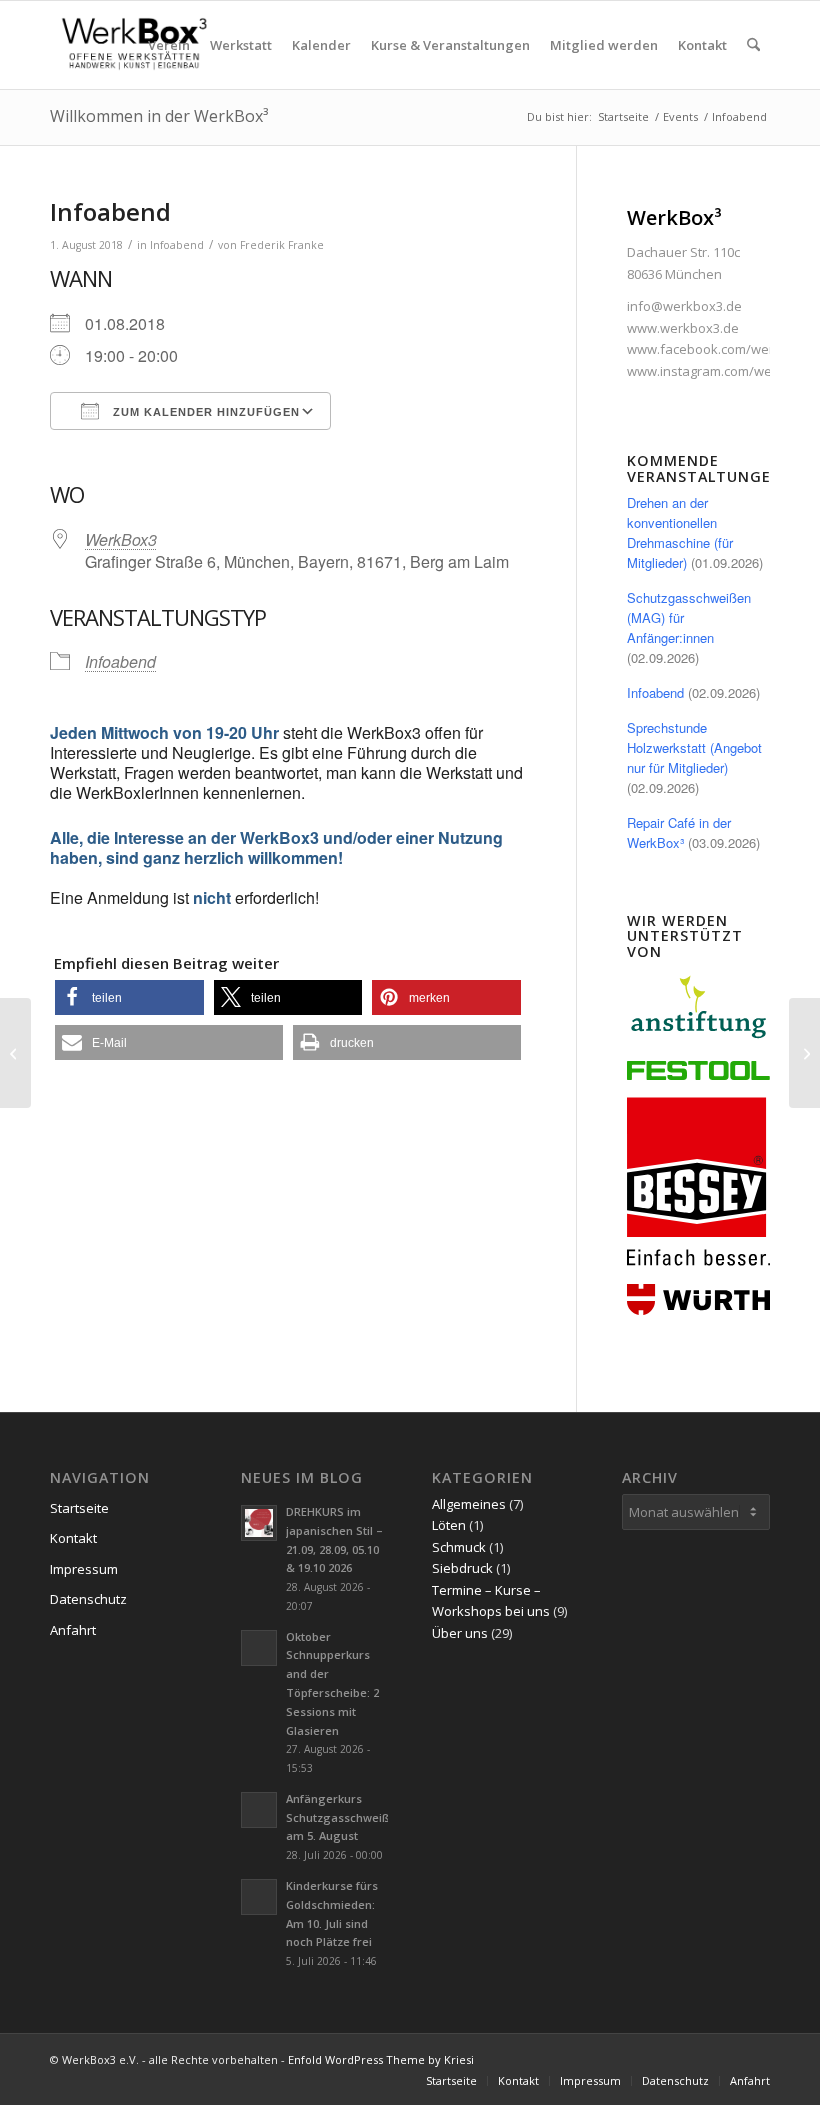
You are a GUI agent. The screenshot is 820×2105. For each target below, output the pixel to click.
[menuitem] (169, 45)
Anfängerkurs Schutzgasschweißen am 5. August (345, 1817)
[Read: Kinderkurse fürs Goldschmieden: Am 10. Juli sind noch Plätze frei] (259, 1897)
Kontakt (73, 1538)
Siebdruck (462, 1568)
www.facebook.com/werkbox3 (719, 349)
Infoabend (177, 245)
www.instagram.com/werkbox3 (720, 371)
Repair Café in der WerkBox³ (679, 832)
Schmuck (459, 1547)
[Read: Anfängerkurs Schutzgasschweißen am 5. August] (259, 1810)
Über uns (460, 1633)
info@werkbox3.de (684, 306)
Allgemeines (469, 1504)
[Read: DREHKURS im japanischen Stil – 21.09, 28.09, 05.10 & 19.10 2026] (259, 1523)
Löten (449, 1525)
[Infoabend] (15, 1053)
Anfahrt (73, 1630)
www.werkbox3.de (683, 328)
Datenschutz (88, 1599)
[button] (129, 997)
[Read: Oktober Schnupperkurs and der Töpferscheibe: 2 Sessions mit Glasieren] (259, 1648)
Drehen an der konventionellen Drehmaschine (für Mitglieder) (680, 532)
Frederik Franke (282, 245)
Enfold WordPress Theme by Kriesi (381, 2059)
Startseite (79, 1508)
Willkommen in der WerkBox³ (159, 116)
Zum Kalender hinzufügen (204, 412)
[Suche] (753, 45)
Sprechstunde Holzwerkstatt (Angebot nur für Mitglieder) (694, 747)
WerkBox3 (121, 539)
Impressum (84, 1569)
